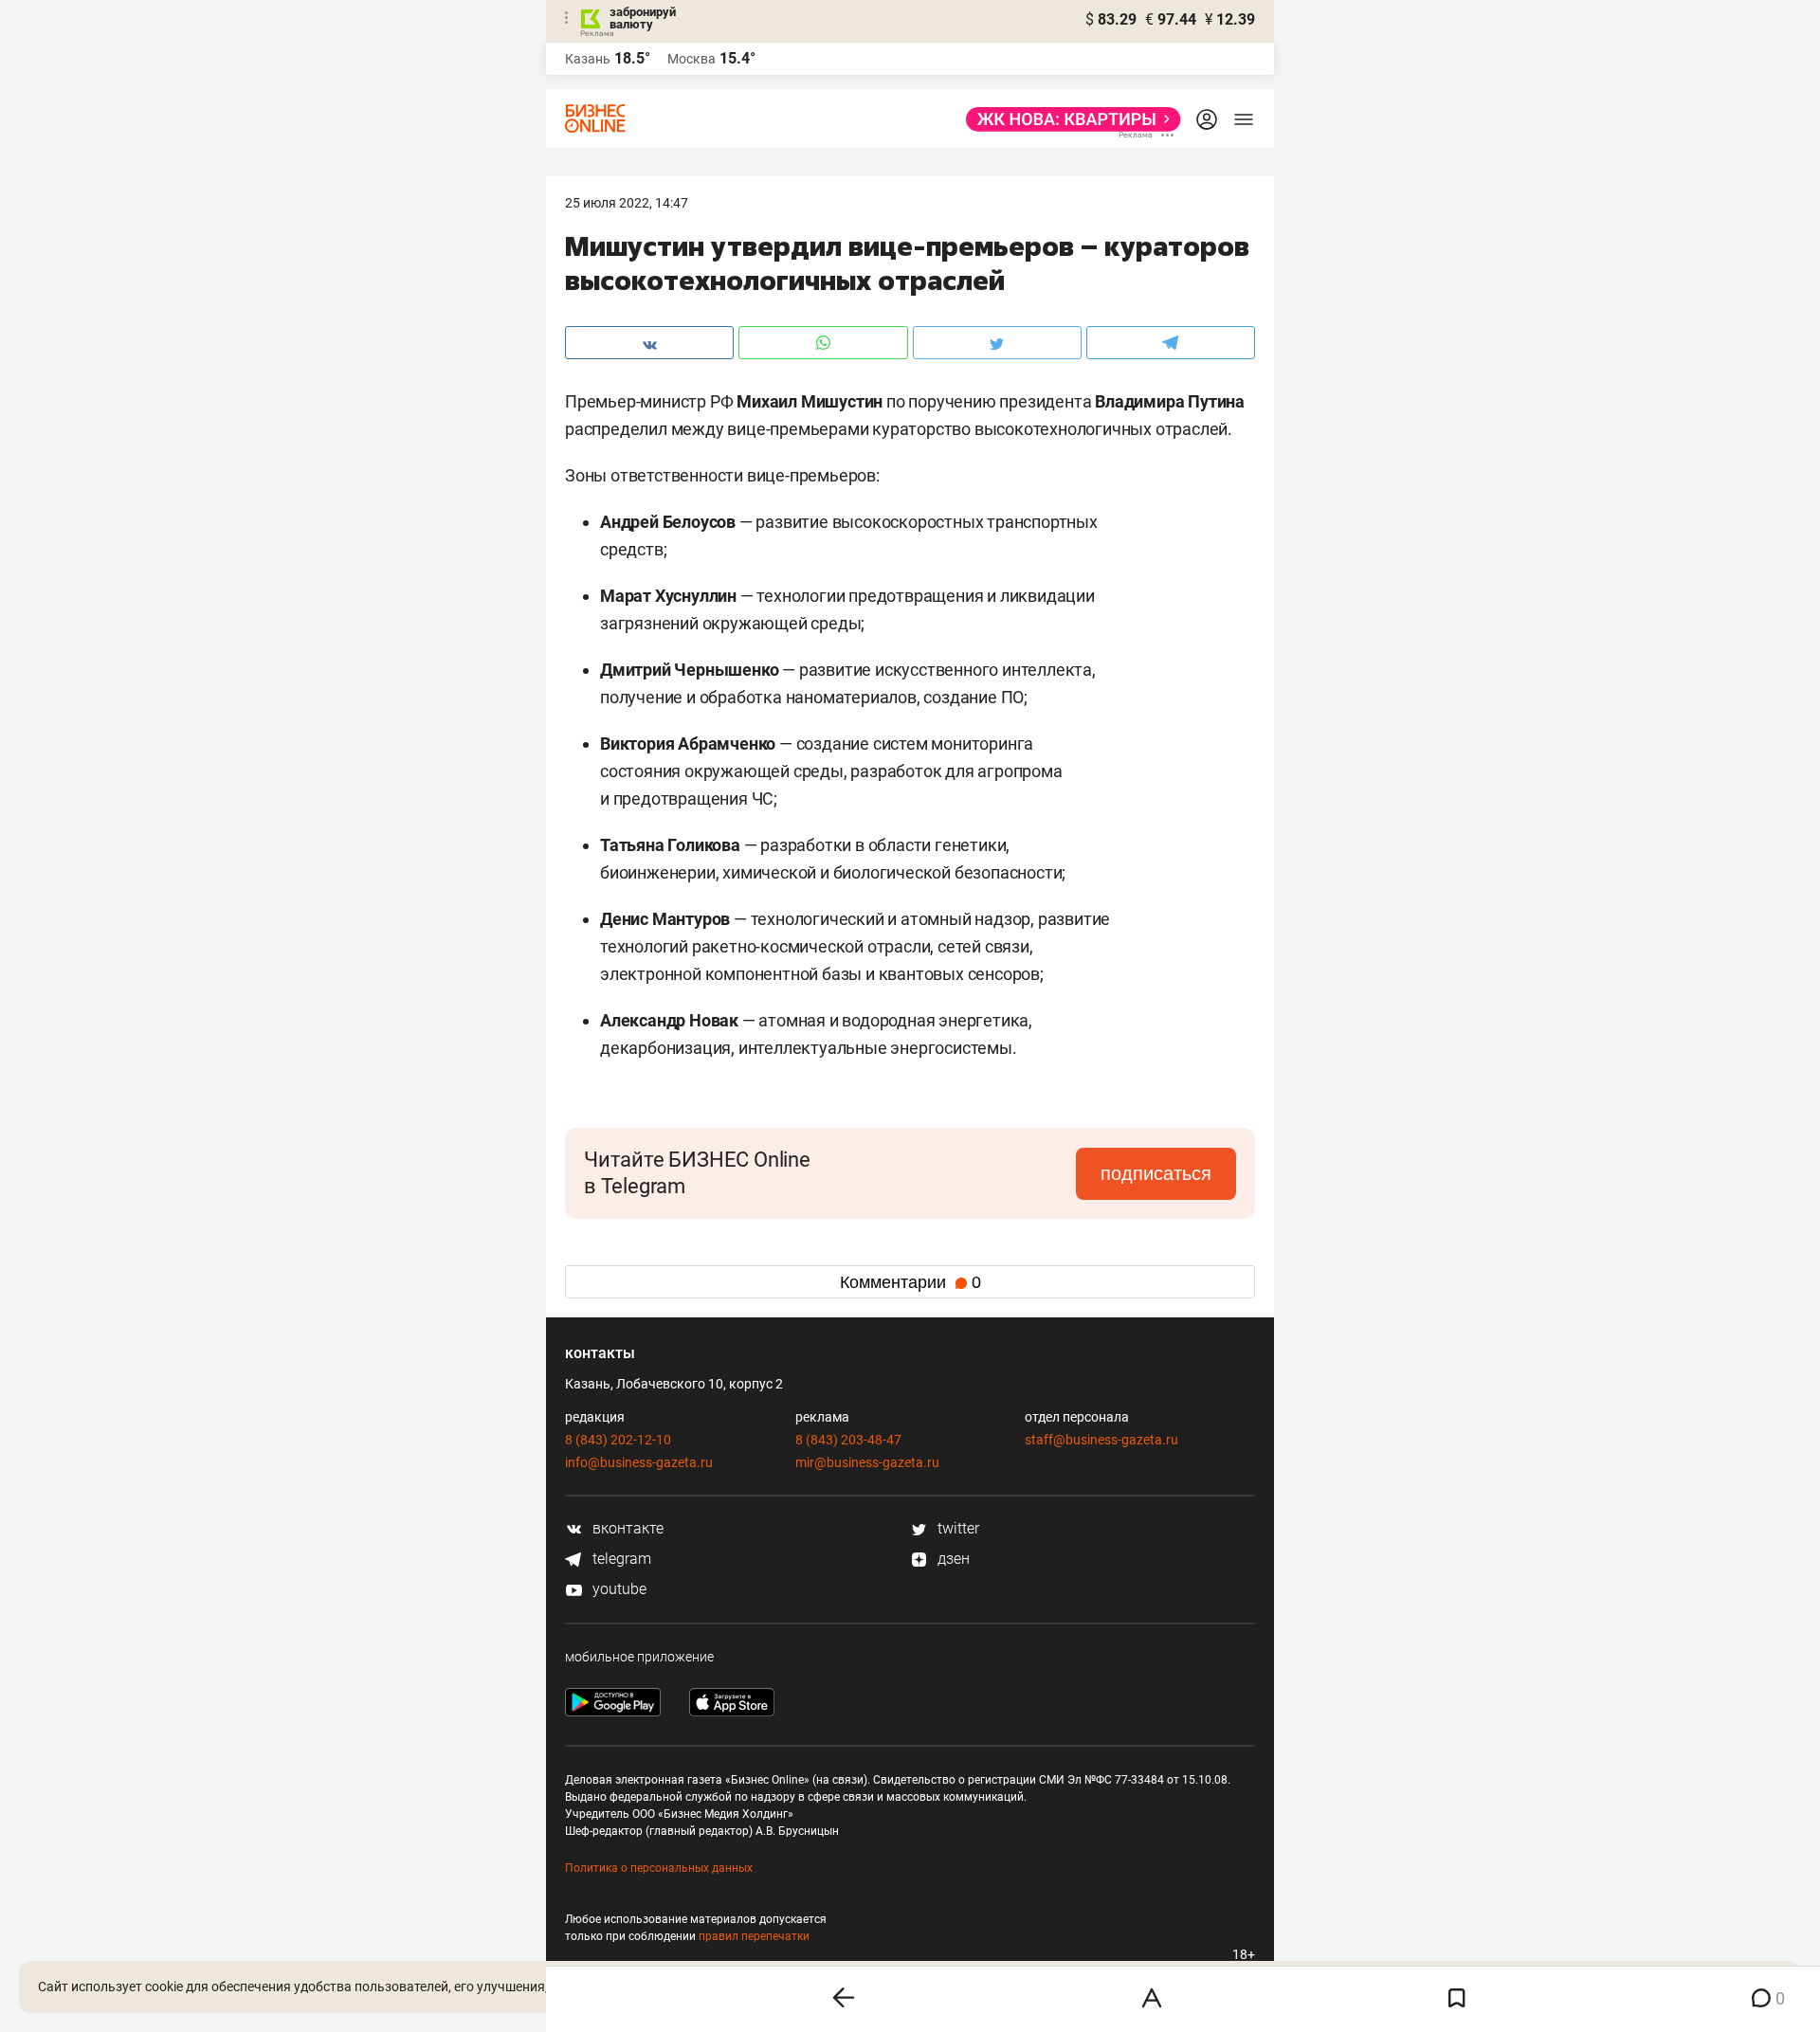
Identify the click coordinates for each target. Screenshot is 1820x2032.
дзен (952, 1559)
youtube (618, 1589)
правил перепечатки (754, 1936)
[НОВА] (1068, 119)
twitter (956, 1528)
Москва (692, 59)
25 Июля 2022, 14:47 (627, 203)
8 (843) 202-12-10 (618, 1440)
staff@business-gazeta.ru (1101, 1440)
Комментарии (910, 1282)
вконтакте (626, 1528)
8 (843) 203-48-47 (848, 1440)
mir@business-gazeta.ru (867, 1462)
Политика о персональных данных (659, 1868)
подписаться (1156, 1173)
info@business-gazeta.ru (639, 1462)
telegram (620, 1559)
